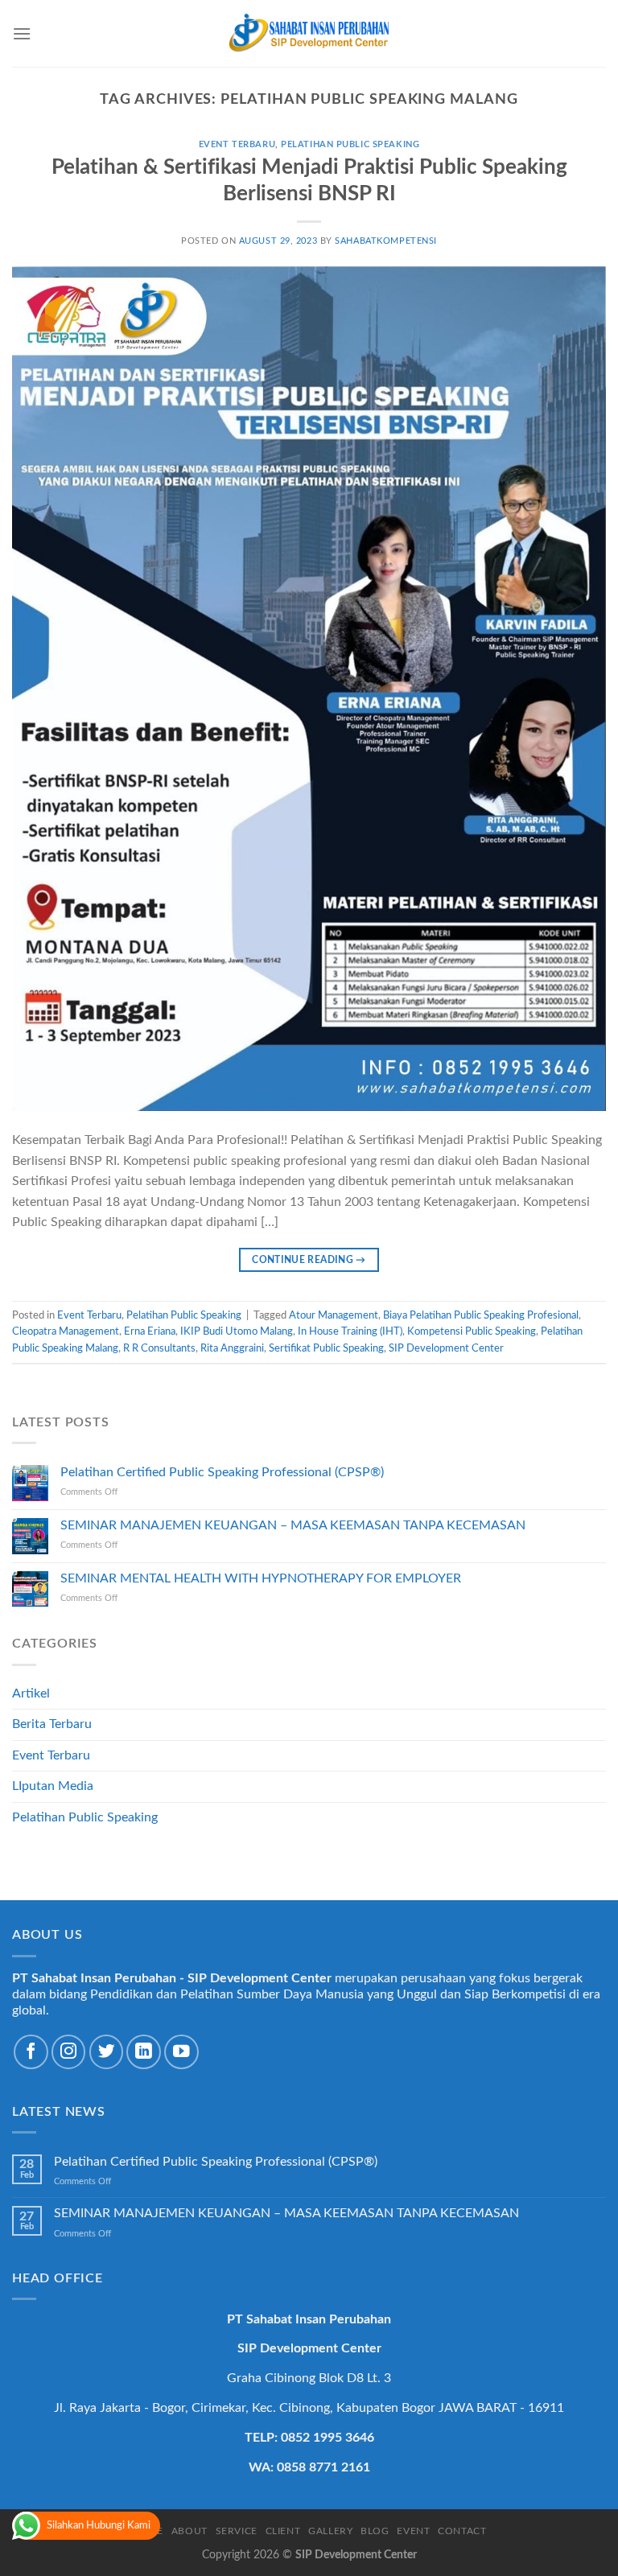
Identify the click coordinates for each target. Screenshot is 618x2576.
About (190, 2531)
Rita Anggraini (232, 1348)
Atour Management (334, 1315)
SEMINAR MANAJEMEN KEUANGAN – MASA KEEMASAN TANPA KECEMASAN (293, 1525)
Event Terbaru (237, 144)
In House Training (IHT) (350, 1331)
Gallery (330, 2531)
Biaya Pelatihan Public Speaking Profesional (481, 1315)
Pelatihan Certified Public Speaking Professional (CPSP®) (222, 1472)
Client (283, 2531)
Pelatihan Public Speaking (350, 144)
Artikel (31, 1693)
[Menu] (22, 33)
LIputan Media (53, 1786)
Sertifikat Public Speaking (326, 1348)
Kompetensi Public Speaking (472, 1331)
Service (237, 2531)
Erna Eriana (150, 1331)
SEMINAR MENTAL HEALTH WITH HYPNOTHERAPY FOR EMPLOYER (261, 1578)
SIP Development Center (446, 1348)
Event (413, 2531)
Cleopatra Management (66, 1331)
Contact (462, 2531)
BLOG (375, 2531)
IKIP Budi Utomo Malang (237, 1331)
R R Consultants (159, 1348)
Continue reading (309, 1260)
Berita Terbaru (52, 1724)
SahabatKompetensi (386, 241)
